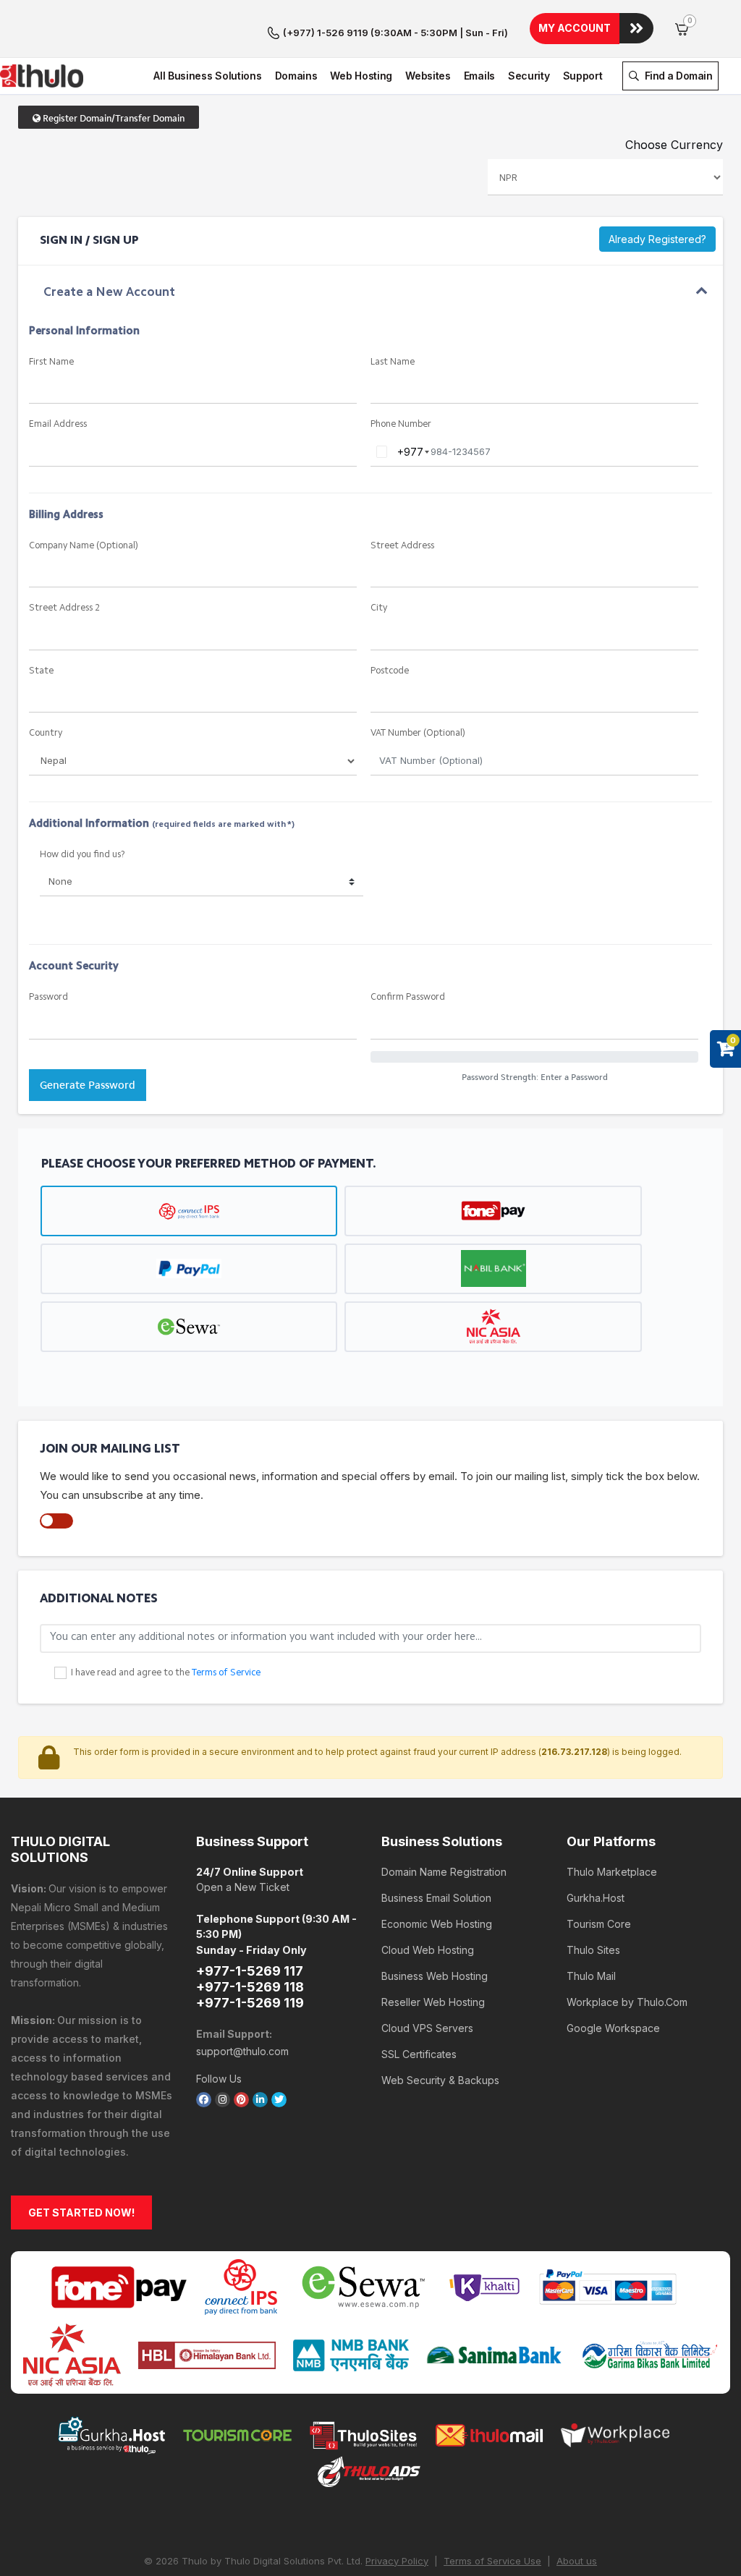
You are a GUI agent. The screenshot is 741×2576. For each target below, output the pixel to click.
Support (583, 76)
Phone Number (401, 424)
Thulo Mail (591, 1976)
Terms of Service (226, 1673)
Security (529, 76)
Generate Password (88, 1085)
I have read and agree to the (166, 1673)
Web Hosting (361, 76)
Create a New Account (109, 293)
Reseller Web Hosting (433, 2002)
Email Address (58, 424)
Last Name (393, 362)
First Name (51, 362)
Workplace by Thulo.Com (627, 2002)
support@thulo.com (242, 2051)
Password (48, 997)
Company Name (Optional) (84, 546)
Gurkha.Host (596, 1898)
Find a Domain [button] (677, 76)
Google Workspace (613, 2028)
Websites (428, 76)
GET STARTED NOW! (81, 2212)
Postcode (390, 671)
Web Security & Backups (440, 2080)
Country (46, 733)
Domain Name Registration (444, 1872)
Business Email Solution (436, 1898)
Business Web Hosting (435, 1976)
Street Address (402, 546)
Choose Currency (674, 145)
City (379, 608)
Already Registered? (657, 239)
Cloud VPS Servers (427, 2028)
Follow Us (219, 2079)
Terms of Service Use (492, 2561)
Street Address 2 (64, 608)
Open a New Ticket (243, 1887)
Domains (296, 76)
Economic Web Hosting (437, 1924)
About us (577, 2561)
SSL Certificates (419, 2054)
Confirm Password (408, 997)
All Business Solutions (207, 76)
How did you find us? (82, 855)
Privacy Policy (397, 2561)
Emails (479, 76)
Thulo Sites (593, 1950)
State (41, 671)
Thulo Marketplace (612, 1872)
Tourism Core (599, 1924)
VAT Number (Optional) (418, 733)
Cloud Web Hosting (428, 1950)
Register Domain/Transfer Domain (113, 118)
